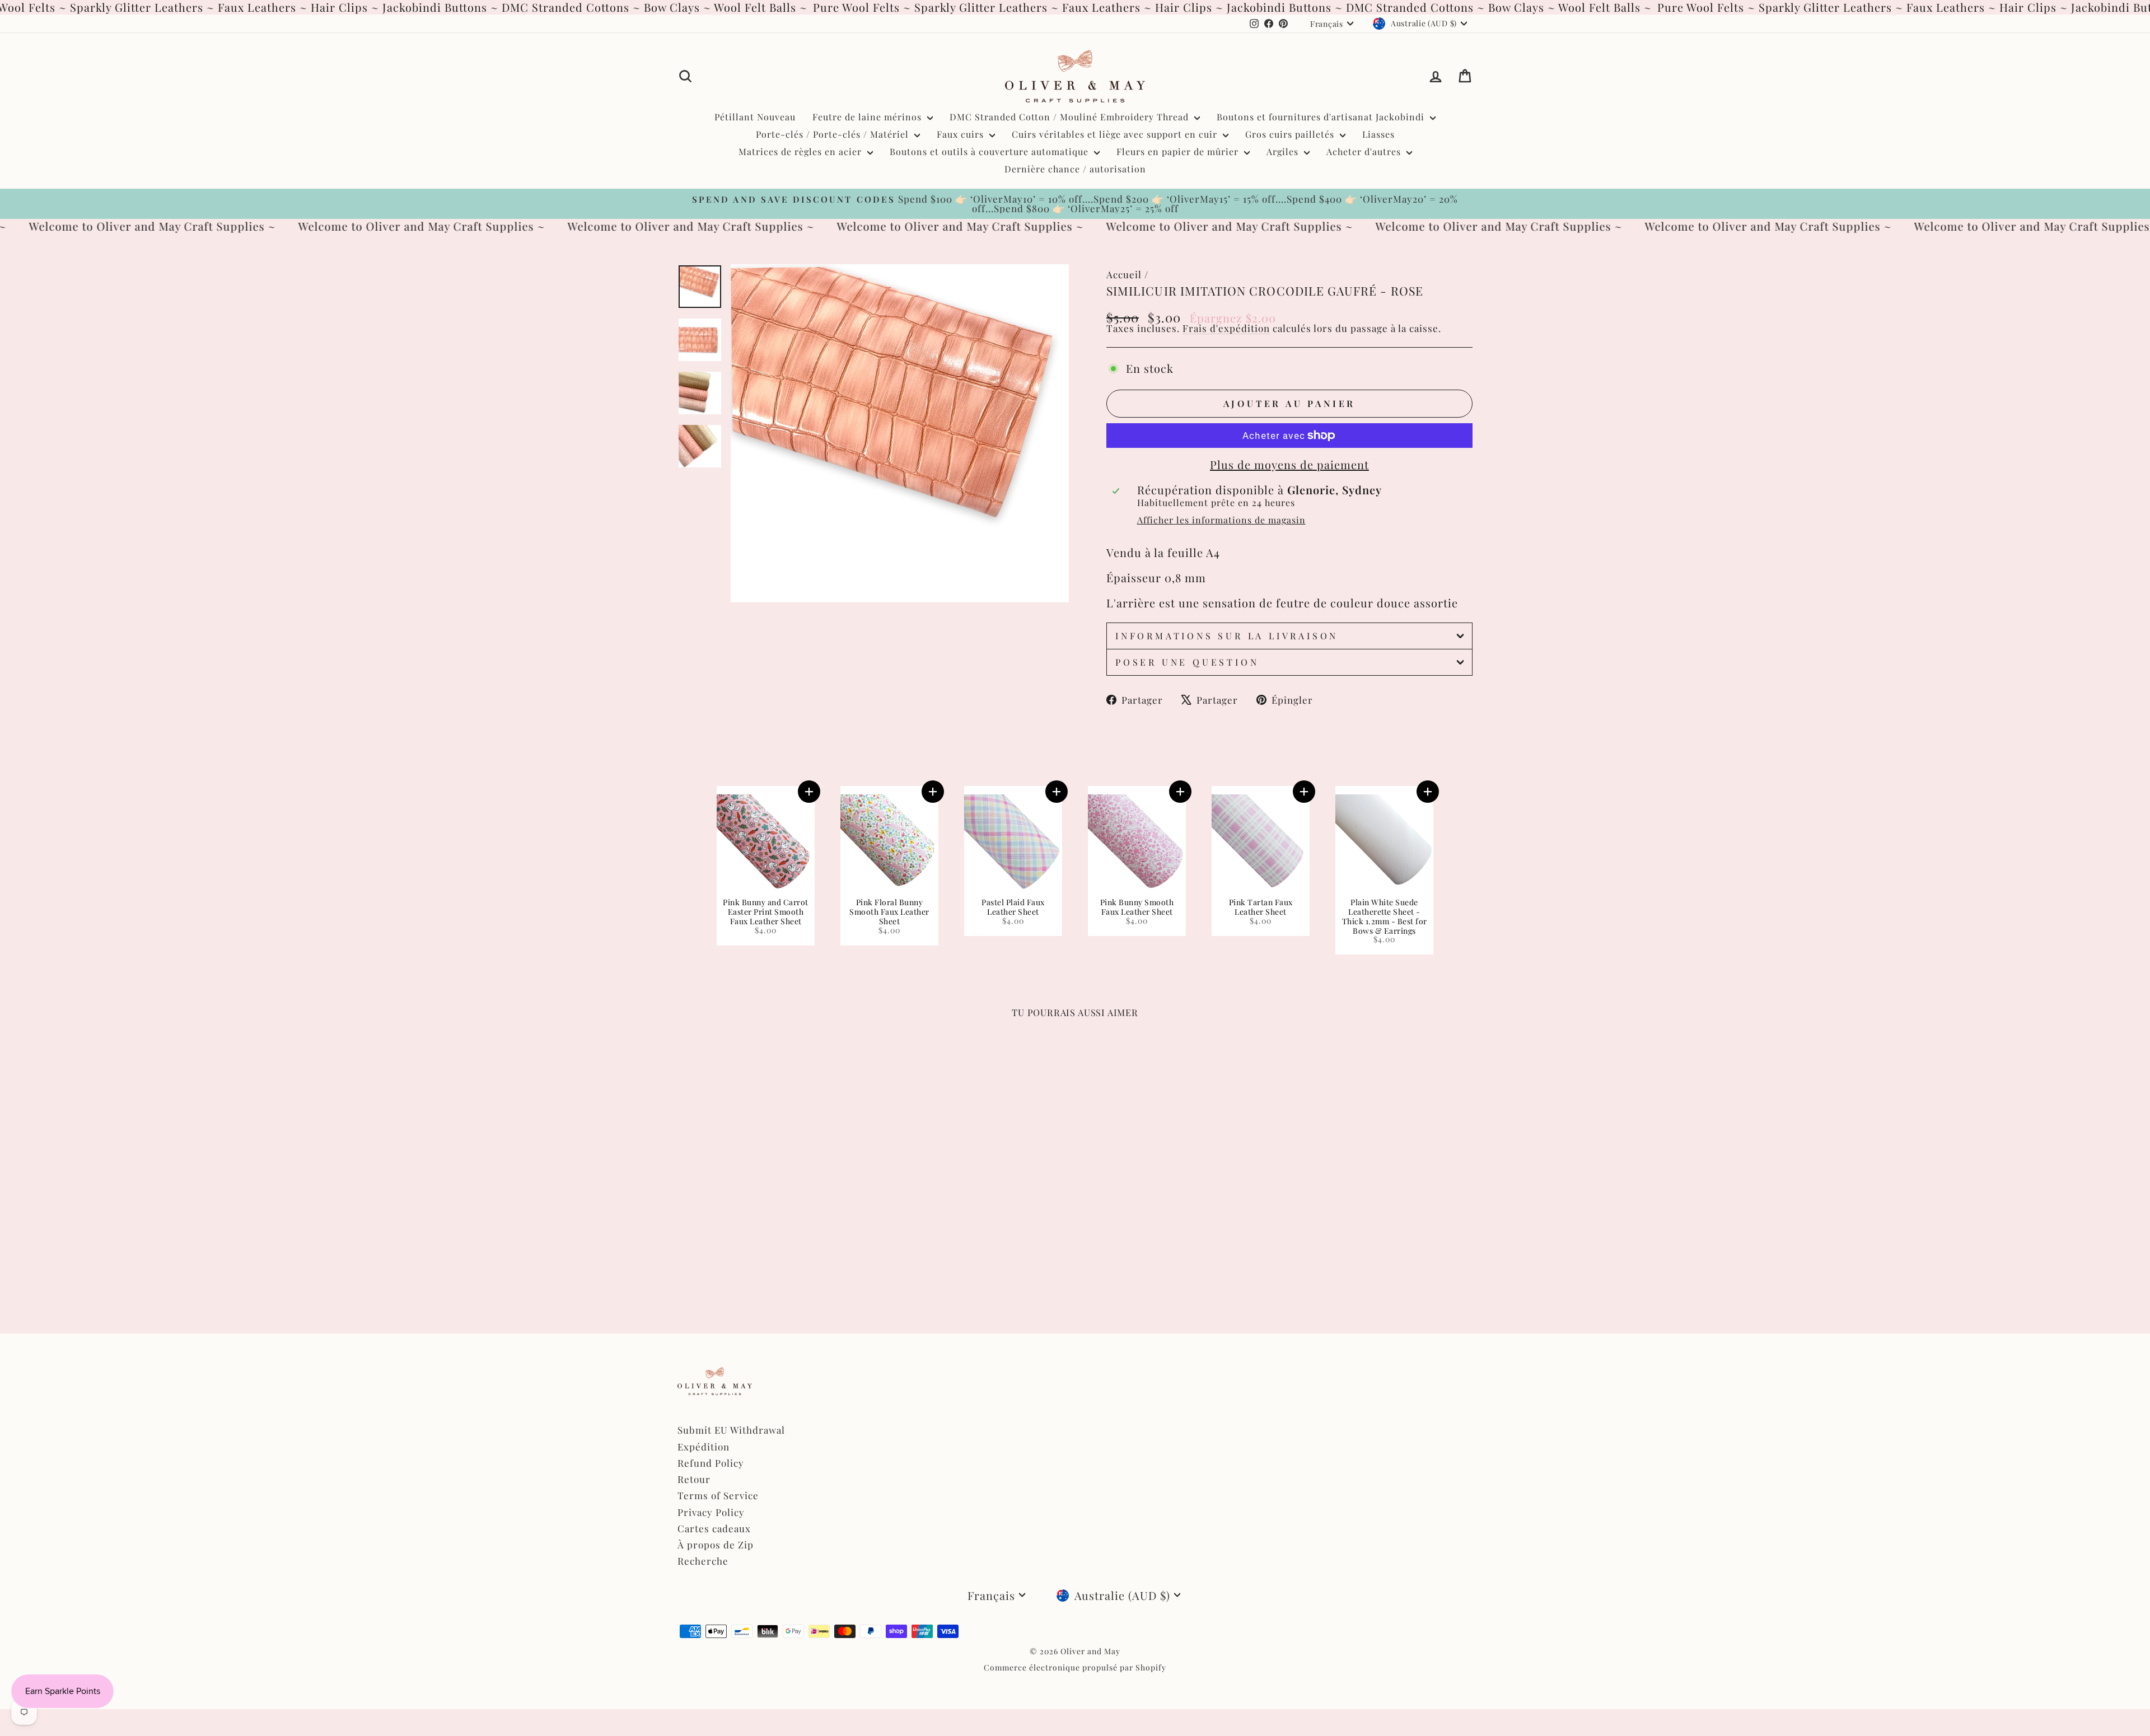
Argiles (1284, 151)
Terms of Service (718, 1495)
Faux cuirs (962, 134)
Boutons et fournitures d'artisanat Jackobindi (1322, 117)
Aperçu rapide (772, 1222)
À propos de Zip (716, 1545)
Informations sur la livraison (1227, 636)
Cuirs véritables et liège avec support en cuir (1116, 134)
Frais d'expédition (1226, 328)
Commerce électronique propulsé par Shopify (1075, 1667)
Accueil (1124, 274)
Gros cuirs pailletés (1291, 134)
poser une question (1187, 662)
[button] (809, 792)
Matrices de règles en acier (801, 151)
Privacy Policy (711, 1512)
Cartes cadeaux (714, 1528)
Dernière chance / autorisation (1075, 169)
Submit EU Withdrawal (731, 1430)
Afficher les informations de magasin (1221, 520)
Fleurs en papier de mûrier (1179, 151)
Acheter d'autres (1365, 151)
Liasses (1378, 134)
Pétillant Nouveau (755, 117)
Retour (694, 1479)
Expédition (704, 1447)
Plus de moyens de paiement (1289, 465)
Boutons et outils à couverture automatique (990, 151)
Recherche (703, 1561)
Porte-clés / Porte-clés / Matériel (834, 134)
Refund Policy (711, 1463)
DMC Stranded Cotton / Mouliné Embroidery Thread (1071, 117)
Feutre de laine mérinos (868, 117)
